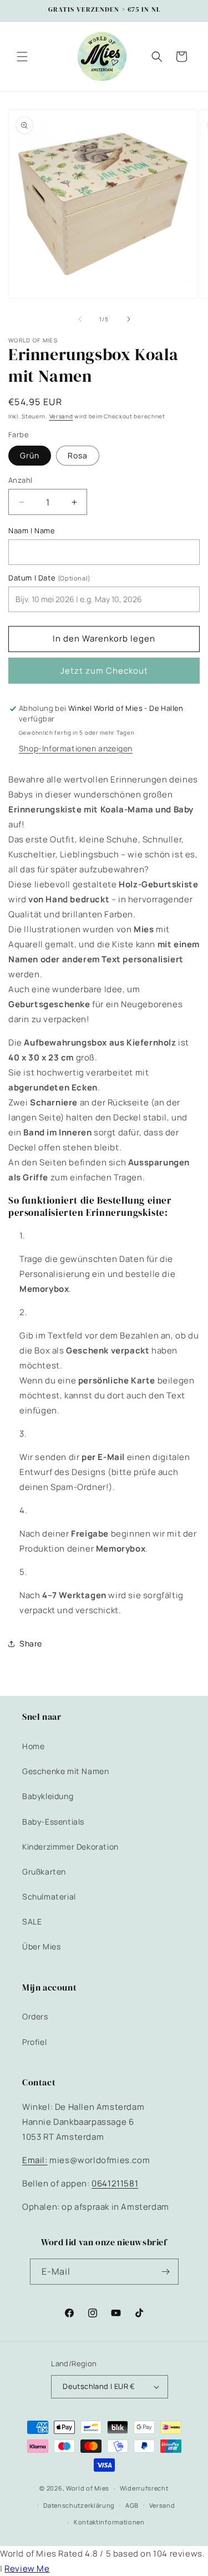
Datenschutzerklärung (79, 2505)
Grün (30, 455)
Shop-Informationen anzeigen (76, 748)
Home (33, 1746)
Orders (35, 2016)
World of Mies (88, 2488)
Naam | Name (32, 531)
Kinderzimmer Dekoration (70, 1847)
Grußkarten (44, 1872)
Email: (35, 2160)
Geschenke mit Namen (65, 1771)
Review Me (27, 2569)
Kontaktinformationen (109, 2522)
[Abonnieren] (166, 2272)
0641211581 (115, 2183)
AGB (132, 2505)
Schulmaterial (49, 1896)
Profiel (34, 2042)
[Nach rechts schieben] (129, 319)
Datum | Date (50, 578)
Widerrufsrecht (144, 2488)
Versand (61, 416)
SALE (32, 1921)
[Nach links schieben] (80, 319)
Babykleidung (48, 1796)
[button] (22, 57)
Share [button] (31, 1643)
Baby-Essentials (53, 1822)
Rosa (78, 455)
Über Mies (41, 1946)
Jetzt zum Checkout (104, 671)
